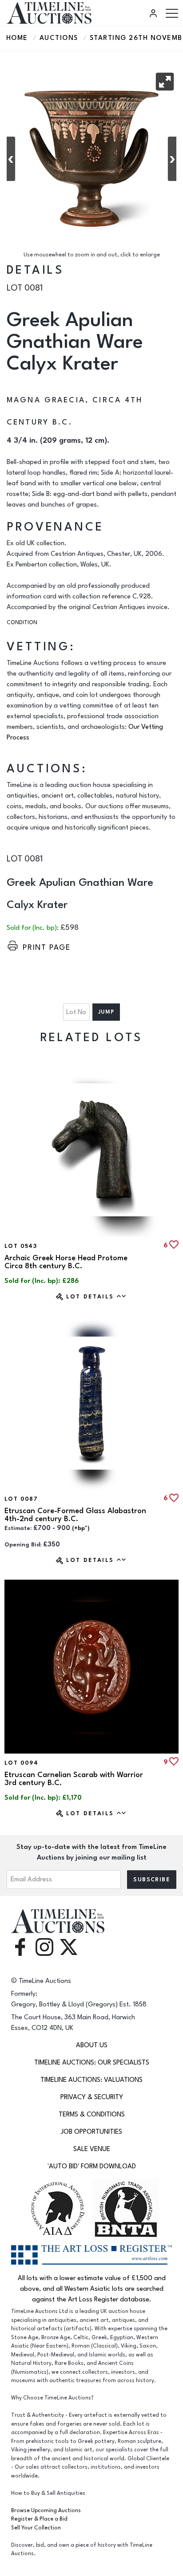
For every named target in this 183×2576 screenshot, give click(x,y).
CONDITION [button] (22, 623)
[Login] (155, 13)
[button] (165, 82)
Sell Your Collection (36, 2528)
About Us (92, 2045)
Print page (47, 948)
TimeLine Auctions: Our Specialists (92, 2063)
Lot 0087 (21, 1499)
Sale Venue (92, 2149)
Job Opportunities (91, 2132)
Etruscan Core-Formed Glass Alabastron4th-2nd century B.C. (75, 1515)
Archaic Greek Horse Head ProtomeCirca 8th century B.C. (66, 1262)
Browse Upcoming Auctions (46, 2511)
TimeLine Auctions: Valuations (91, 2080)
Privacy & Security (92, 2097)
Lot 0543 (21, 1246)
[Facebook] (20, 1946)
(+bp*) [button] (81, 1528)
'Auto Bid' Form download (92, 2166)
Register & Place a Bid (39, 2519)
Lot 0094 (21, 1763)
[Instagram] (44, 1946)
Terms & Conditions (92, 2114)
